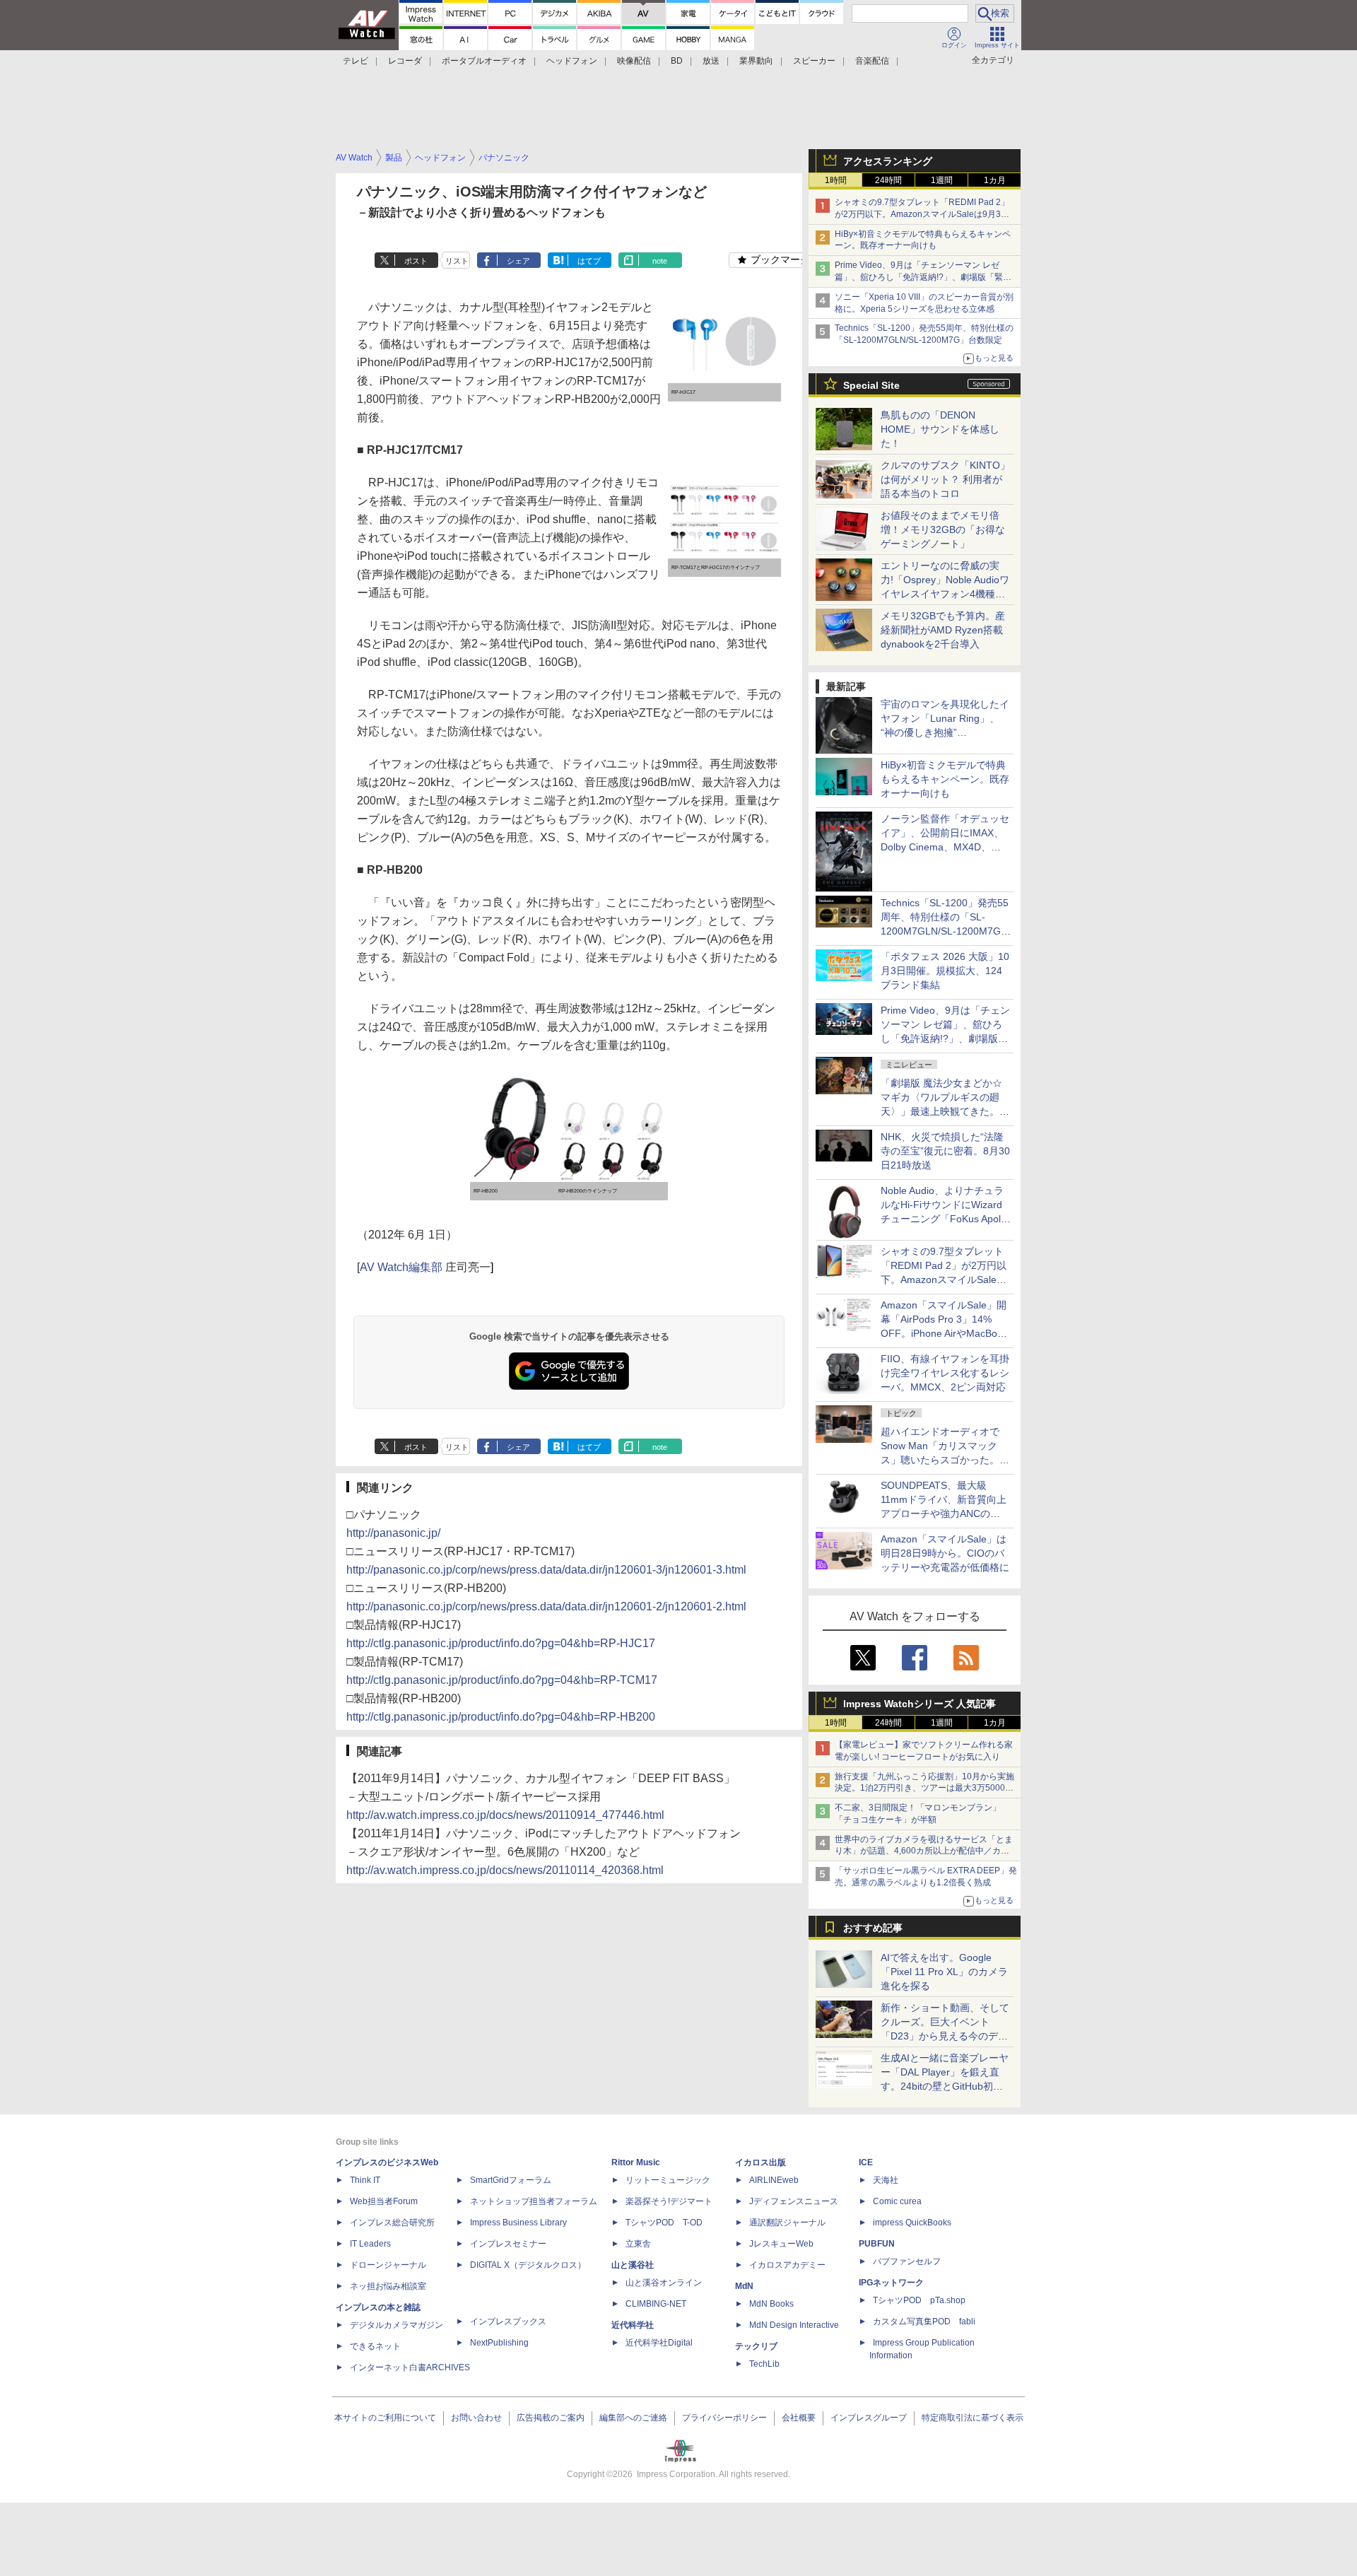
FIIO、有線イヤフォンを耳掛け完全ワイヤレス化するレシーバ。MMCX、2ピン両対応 (945, 1373)
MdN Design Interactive (794, 2325)
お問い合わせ (476, 2418)
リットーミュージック (668, 2180)
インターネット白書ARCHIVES (410, 2367)
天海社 (886, 2180)
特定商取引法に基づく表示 (973, 2418)
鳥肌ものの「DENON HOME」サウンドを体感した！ (940, 429)
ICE (866, 2162)
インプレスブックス (508, 2322)
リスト (457, 261)
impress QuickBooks (912, 2223)
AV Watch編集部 (401, 1267)
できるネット (375, 2346)
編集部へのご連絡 (633, 2418)
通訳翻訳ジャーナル (787, 2223)
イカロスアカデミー (787, 2265)
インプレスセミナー (508, 2244)
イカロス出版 (760, 2162)
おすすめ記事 (873, 1928)
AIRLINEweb (774, 2180)
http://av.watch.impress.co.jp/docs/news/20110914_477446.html (505, 1815)
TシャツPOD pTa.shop (919, 2300)
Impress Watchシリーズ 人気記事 (920, 1704)
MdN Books (771, 2304)
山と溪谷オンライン (664, 2283)
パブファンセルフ (907, 2261)
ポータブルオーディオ (484, 61)
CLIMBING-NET (656, 2304)
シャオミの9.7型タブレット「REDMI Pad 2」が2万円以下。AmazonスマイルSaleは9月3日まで (922, 214)
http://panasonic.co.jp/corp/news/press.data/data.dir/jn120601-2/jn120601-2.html (546, 1606)
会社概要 (799, 2418)
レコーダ (405, 61)
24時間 (888, 180)
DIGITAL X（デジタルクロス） (528, 2265)
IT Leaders (370, 2244)
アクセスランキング (888, 161)
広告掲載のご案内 (551, 2418)
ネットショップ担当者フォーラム (534, 2201)
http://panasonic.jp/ (393, 1533)
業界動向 (756, 61)
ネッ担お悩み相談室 (388, 2286)
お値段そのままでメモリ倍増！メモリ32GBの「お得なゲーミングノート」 (943, 529)
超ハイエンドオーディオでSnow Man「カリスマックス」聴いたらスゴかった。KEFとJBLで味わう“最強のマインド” (945, 1460)
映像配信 (634, 61)
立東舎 (638, 2244)
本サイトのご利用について (385, 2418)
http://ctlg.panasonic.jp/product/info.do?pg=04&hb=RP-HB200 (501, 1717)
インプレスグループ (869, 2418)
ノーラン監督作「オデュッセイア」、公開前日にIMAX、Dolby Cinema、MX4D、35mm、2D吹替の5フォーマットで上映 (945, 847)
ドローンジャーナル (388, 2265)
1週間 (942, 180)
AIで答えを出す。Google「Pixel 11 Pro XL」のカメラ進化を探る (944, 1972)
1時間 (836, 180)
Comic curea (897, 2201)
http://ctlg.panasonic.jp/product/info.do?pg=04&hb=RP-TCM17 (502, 1680)
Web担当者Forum (384, 2201)
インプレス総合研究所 (392, 2223)
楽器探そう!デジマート (669, 2201)
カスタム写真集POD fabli (924, 2322)
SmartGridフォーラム (511, 2180)
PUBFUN (877, 2244)
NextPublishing (499, 2343)
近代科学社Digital (659, 2343)
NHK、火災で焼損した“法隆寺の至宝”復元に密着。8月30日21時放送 (945, 1151)
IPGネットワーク (891, 2283)
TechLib (764, 2364)
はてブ (589, 261)
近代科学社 (633, 2325)
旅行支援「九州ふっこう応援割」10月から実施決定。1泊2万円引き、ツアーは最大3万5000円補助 (924, 1788)
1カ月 (995, 180)
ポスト (416, 261)
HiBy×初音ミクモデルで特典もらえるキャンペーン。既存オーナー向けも (945, 779)
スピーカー (814, 61)
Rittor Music (636, 2162)
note (660, 261)
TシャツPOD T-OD (664, 2223)
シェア (518, 261)
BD (677, 61)
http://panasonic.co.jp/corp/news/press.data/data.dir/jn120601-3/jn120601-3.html (546, 1570)
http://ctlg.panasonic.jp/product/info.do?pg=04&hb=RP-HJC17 (501, 1643)
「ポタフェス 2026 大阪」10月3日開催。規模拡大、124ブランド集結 (945, 971)
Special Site (871, 385)
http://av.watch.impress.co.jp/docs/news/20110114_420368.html (505, 1870)
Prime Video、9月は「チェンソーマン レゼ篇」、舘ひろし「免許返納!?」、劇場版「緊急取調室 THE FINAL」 (923, 277)
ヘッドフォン (572, 61)
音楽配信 (872, 61)
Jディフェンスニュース (794, 2201)
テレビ (356, 61)
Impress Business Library (518, 2223)
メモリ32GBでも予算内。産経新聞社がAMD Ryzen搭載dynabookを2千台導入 (943, 630)
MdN (744, 2286)
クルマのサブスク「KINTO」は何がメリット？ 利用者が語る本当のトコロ (945, 479)
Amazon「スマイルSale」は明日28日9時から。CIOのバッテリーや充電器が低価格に (945, 1553)
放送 (711, 61)
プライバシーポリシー (724, 2418)
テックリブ (756, 2346)
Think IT (365, 2180)
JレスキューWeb (781, 2244)
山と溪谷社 (633, 2265)
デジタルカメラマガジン (396, 2325)
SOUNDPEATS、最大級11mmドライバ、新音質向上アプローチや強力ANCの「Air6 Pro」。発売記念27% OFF (944, 1514)
